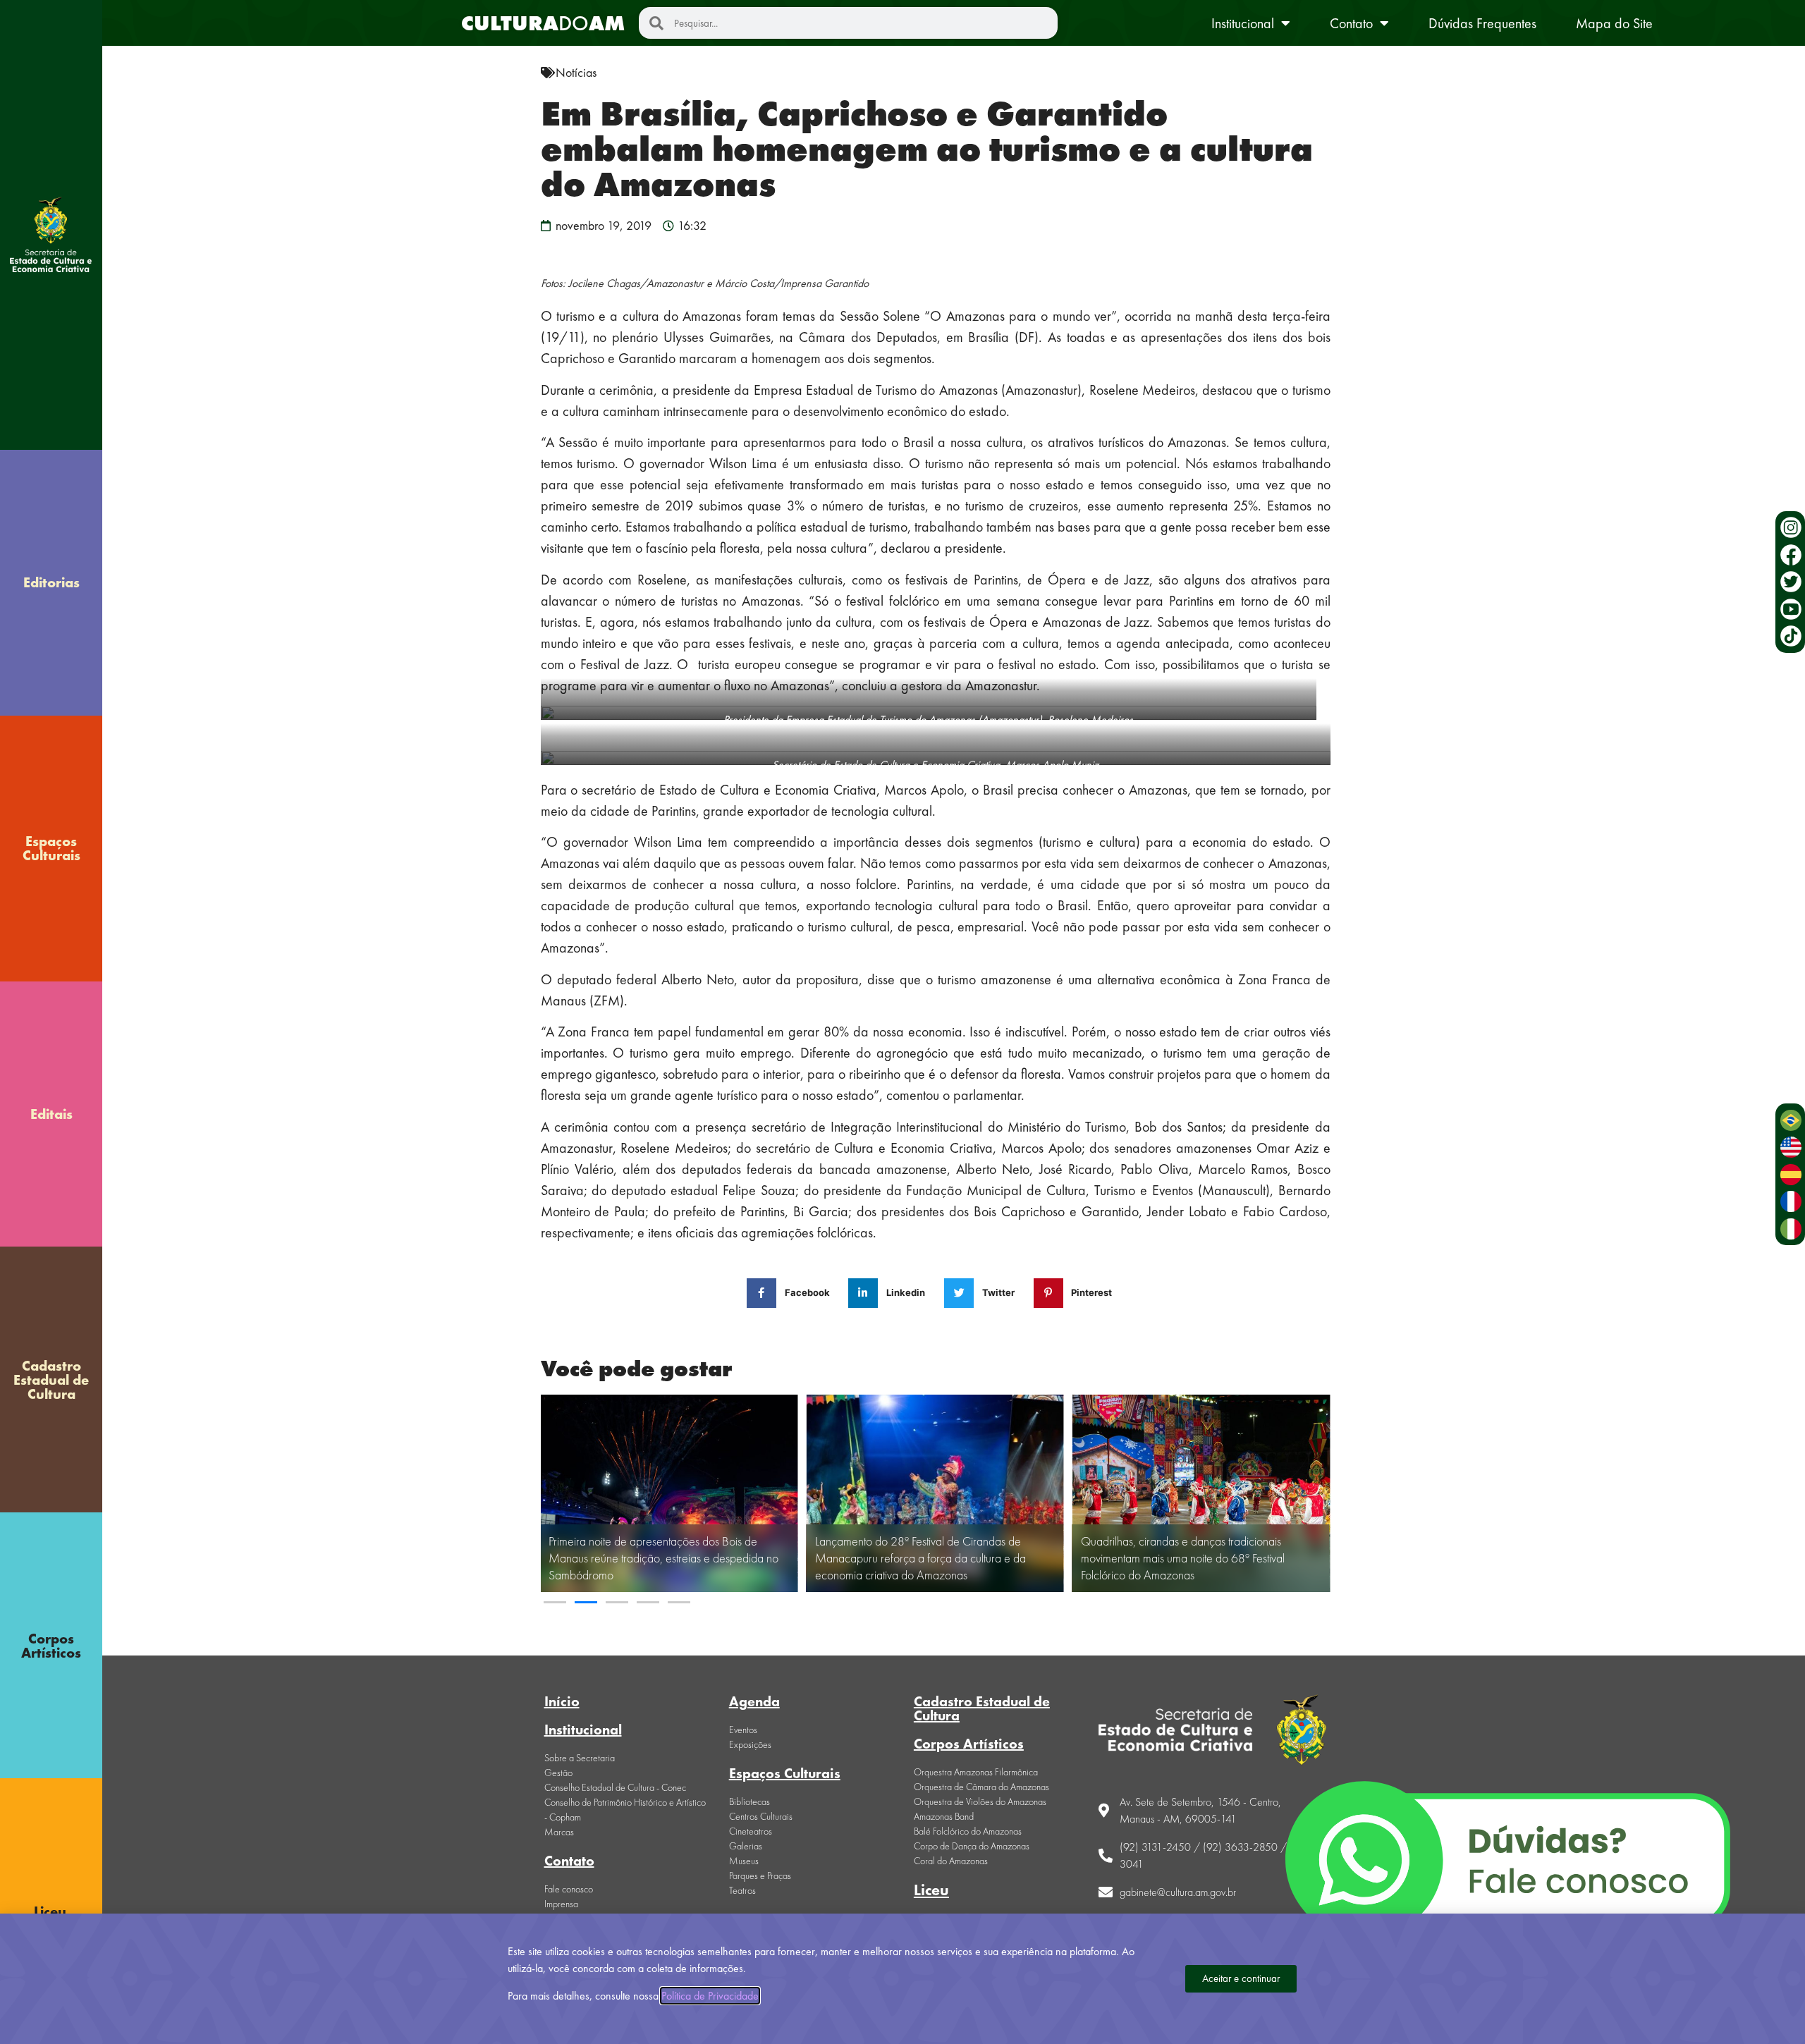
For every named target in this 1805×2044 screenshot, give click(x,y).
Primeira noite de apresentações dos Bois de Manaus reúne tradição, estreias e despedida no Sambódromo (663, 1558)
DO (543, 23)
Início (562, 1701)
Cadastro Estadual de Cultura (51, 1380)
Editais (51, 1114)
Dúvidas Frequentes (1482, 23)
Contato (1351, 23)
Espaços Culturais (51, 848)
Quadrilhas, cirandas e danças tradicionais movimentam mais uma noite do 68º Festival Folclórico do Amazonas (1183, 1558)
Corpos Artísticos (51, 1646)
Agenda (754, 1701)
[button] (555, 1602)
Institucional (1243, 23)
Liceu (931, 1890)
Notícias (576, 72)
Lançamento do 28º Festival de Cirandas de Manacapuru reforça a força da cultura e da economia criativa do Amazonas (920, 1558)
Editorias (51, 582)
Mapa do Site (1614, 23)
